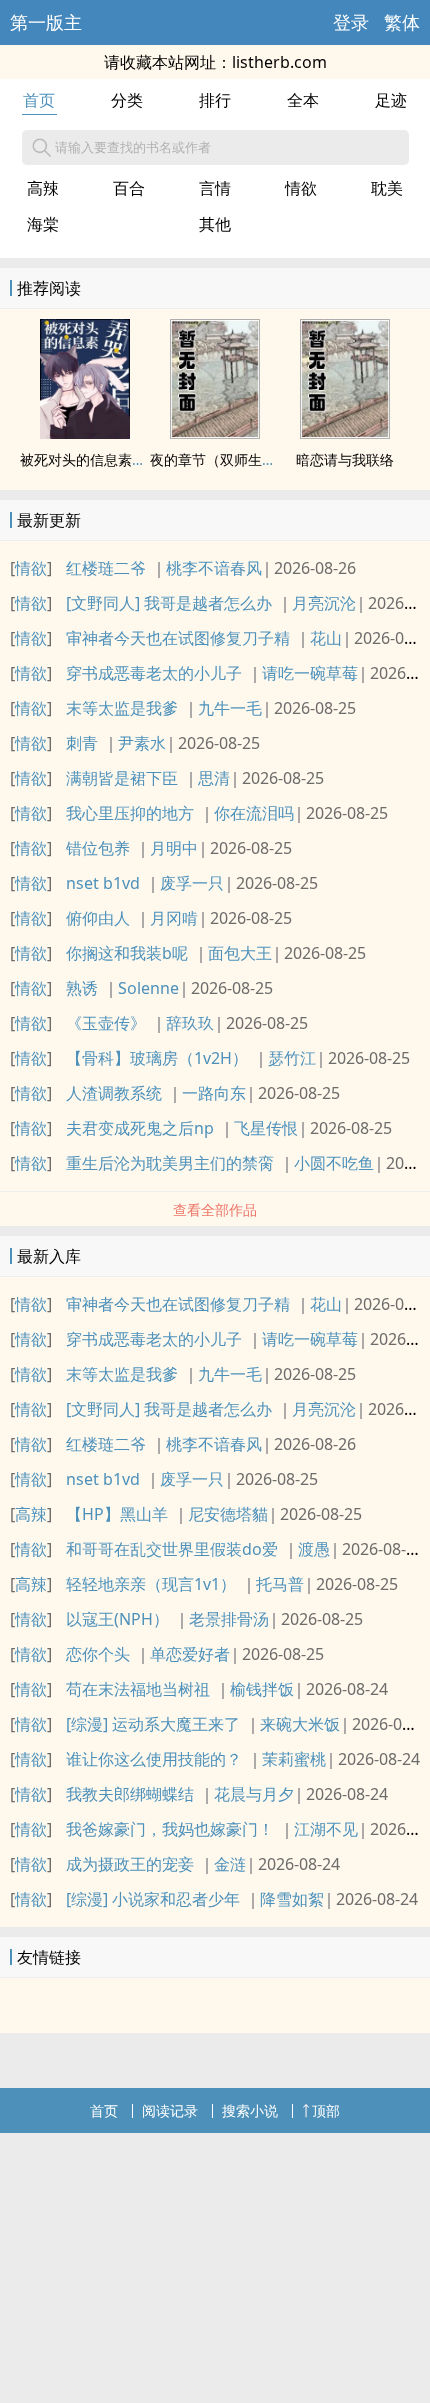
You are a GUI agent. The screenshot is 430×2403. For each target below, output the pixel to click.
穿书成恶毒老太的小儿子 (154, 673)
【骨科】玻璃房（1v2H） (157, 1058)
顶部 (326, 2110)
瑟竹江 (292, 1058)
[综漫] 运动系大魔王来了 (153, 1724)
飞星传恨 (266, 1128)
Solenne (148, 988)
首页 (39, 100)
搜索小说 (250, 2110)
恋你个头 (98, 1654)
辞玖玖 (190, 1023)
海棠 (43, 224)
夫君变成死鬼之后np (140, 1128)
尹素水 (142, 743)
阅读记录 (170, 2110)
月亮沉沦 (324, 603)
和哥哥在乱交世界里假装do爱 (172, 1549)
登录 (351, 22)
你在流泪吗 (254, 813)
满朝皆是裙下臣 (122, 778)
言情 (215, 188)
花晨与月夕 (254, 1794)
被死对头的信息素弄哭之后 (104, 459)
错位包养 (98, 848)
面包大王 (240, 953)
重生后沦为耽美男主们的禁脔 (170, 1163)
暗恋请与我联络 (345, 459)
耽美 (387, 188)
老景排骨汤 (229, 1619)
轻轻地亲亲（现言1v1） (151, 1584)
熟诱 (82, 988)
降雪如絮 (292, 1899)
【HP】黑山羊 (117, 1514)
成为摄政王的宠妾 (130, 1864)
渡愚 (314, 1549)
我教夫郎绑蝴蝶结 (130, 1794)
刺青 (82, 743)
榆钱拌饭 (262, 1689)
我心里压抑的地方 (130, 813)
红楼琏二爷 (106, 568)
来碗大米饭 (300, 1724)
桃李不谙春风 (214, 568)
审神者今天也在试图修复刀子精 (178, 638)
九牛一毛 (230, 708)
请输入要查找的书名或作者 (133, 147)
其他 (215, 224)
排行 (215, 100)
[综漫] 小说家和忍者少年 (153, 1899)
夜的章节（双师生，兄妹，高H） (253, 459)
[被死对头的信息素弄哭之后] (85, 433)
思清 (214, 778)
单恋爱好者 (190, 1654)
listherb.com (279, 62)
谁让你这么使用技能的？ (154, 1759)
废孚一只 (192, 883)
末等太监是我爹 (122, 708)
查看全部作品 (215, 1209)
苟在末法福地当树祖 (138, 1689)
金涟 (230, 1864)
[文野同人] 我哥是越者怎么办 (169, 603)
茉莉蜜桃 (294, 1759)
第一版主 (46, 22)
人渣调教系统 (114, 1093)
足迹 (391, 100)
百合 (129, 188)
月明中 (174, 848)
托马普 (280, 1584)
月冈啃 (174, 918)
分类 (127, 100)
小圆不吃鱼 (334, 1163)
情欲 (301, 188)
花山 (326, 638)
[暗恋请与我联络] (345, 433)
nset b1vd (103, 883)
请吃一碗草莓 (310, 673)
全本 (303, 100)
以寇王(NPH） (117, 1619)
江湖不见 (326, 1829)
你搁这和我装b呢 (127, 953)
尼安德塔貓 (228, 1514)
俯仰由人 (98, 918)
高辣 (43, 188)
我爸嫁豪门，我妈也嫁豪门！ (170, 1829)
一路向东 (214, 1093)
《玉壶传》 (106, 1023)
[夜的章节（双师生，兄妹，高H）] (215, 433)
